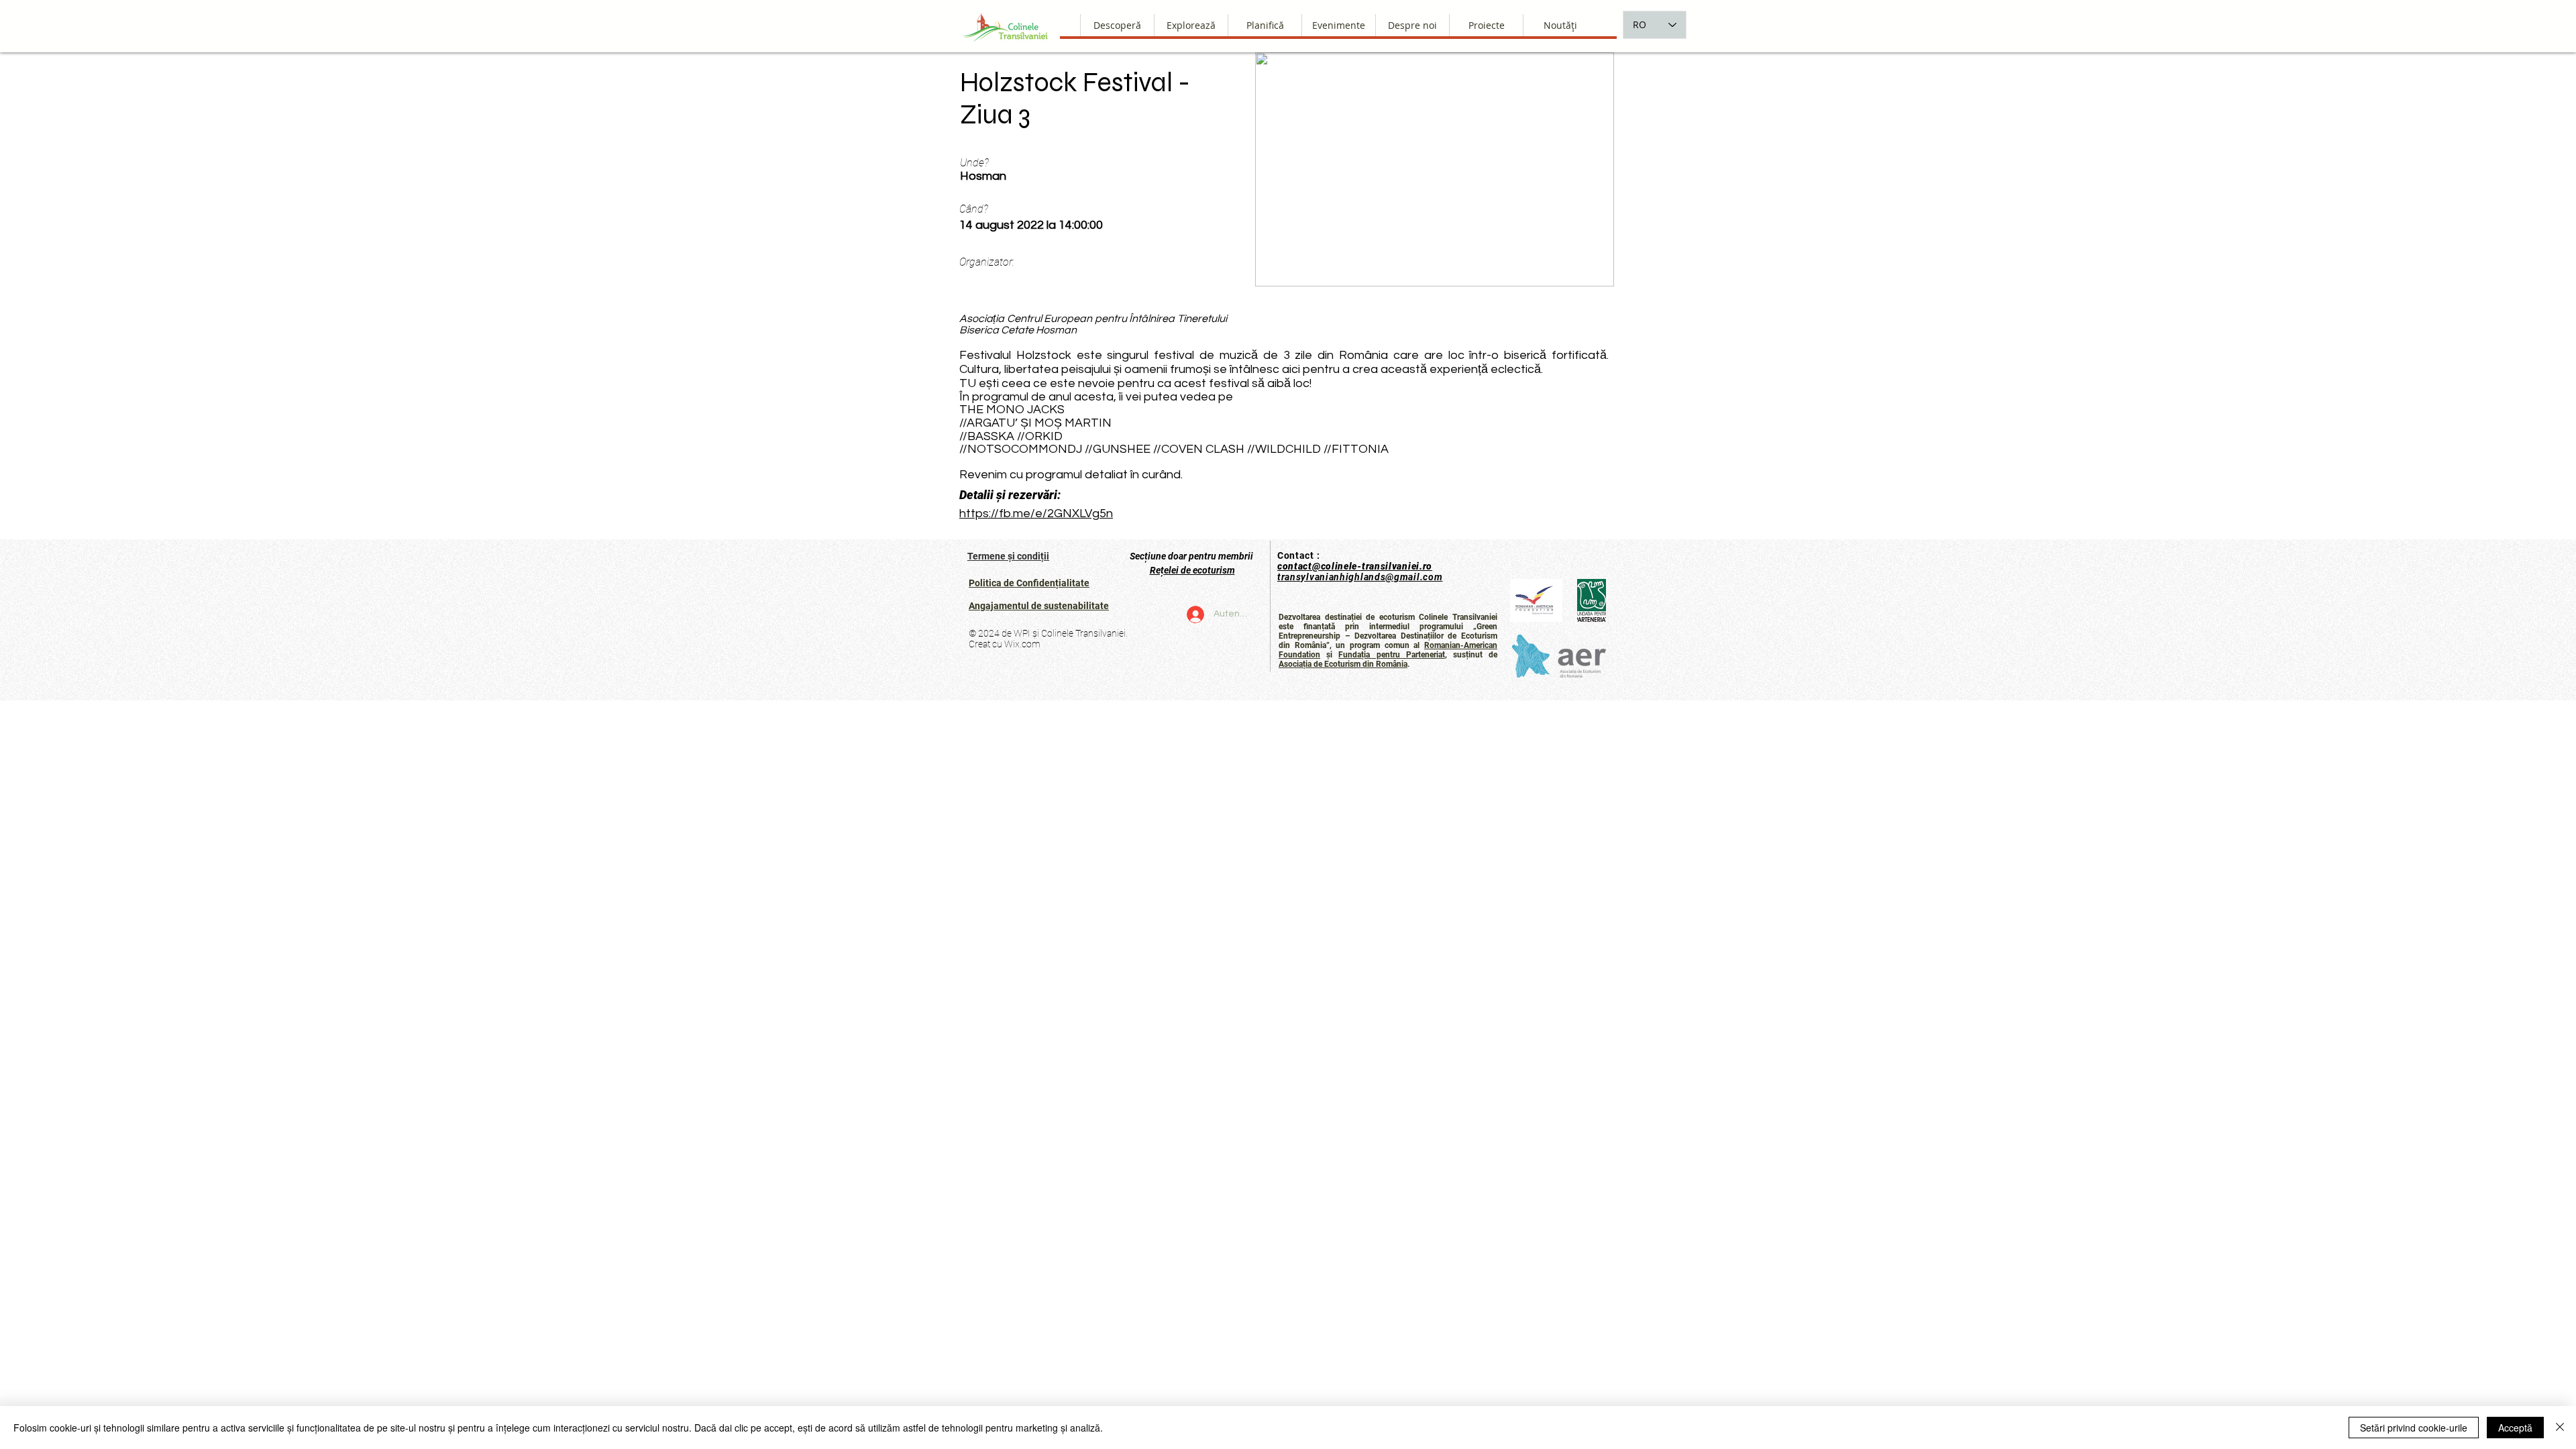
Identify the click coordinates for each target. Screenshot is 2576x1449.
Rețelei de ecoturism (1192, 570)
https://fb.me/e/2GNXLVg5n (1036, 514)
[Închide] (2560, 1428)
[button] (1412, 25)
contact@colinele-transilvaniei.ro (1355, 566)
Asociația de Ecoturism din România (1343, 664)
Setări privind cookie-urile (2414, 1428)
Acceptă (2515, 1428)
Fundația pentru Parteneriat (1391, 655)
